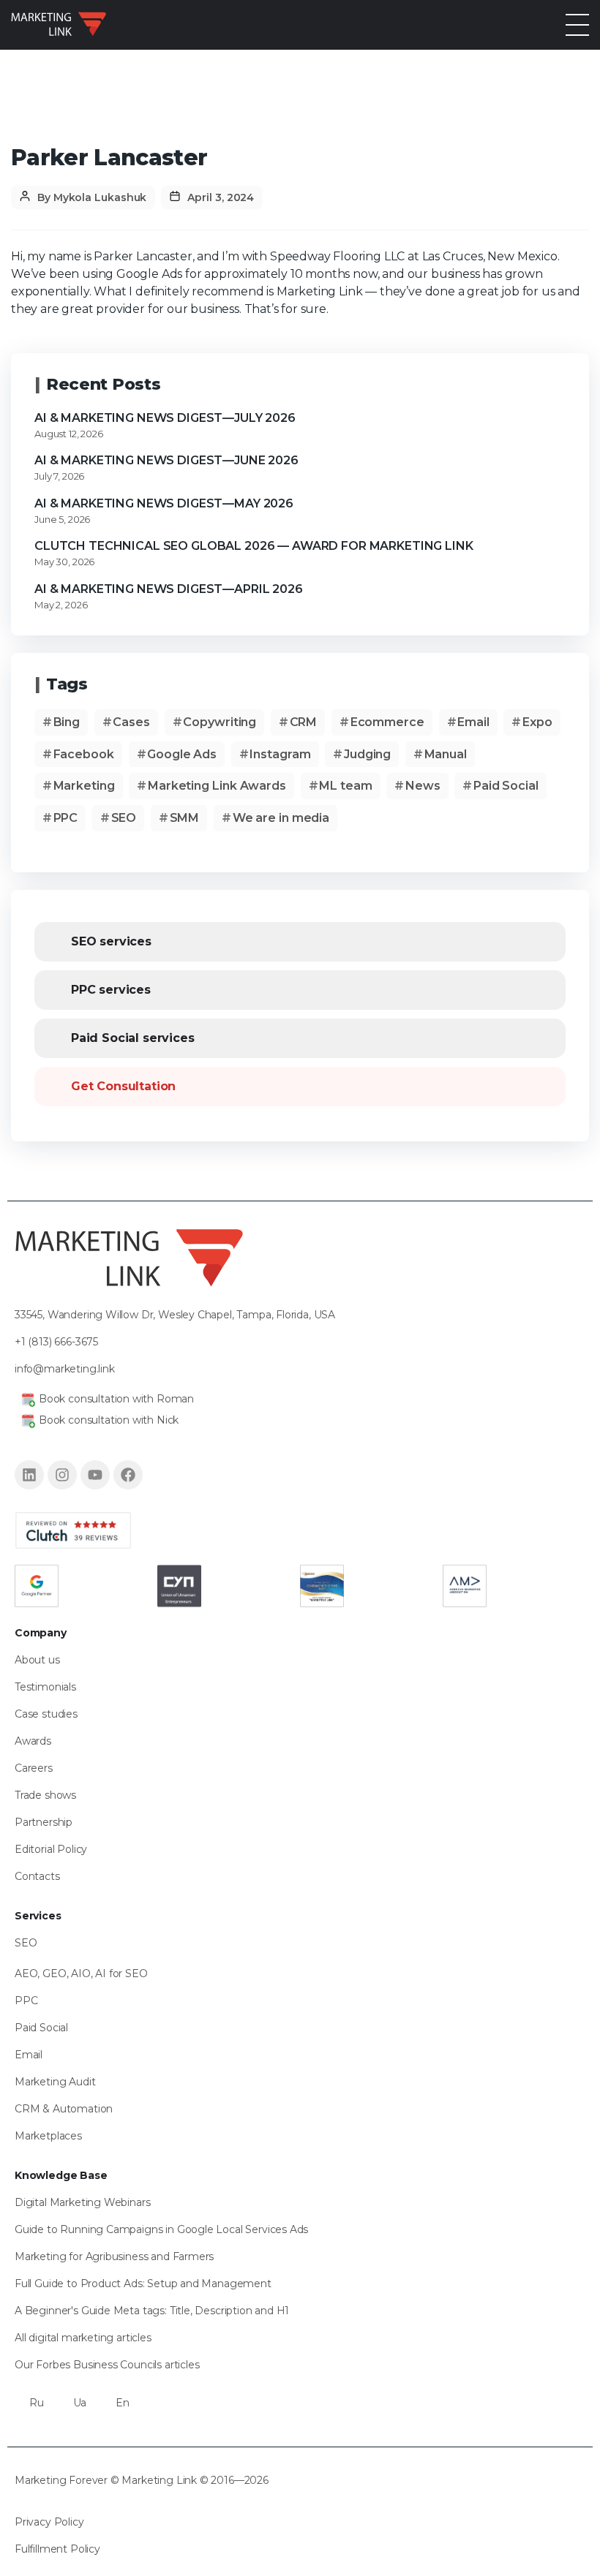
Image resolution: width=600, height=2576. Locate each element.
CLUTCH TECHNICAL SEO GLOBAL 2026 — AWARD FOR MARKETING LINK (254, 546)
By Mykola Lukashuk (92, 197)
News (423, 786)
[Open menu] (577, 25)
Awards (33, 1741)
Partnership (44, 1822)
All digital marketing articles (83, 2338)
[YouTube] (95, 1474)
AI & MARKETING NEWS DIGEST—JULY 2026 (165, 418)
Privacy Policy (49, 2522)
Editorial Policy (51, 1849)
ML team (345, 786)
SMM (185, 818)
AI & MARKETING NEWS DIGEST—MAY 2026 (164, 503)
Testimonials (45, 1687)
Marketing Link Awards (217, 786)
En (123, 2403)
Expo (537, 722)
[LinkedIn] (29, 1474)
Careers (34, 1768)
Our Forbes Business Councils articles (107, 2365)
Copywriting (220, 722)
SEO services (111, 941)
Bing (67, 722)
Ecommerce (387, 722)
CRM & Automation (64, 2109)
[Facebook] (128, 1474)
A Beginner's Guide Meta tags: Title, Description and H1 (152, 2311)
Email (473, 722)
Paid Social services (132, 1038)
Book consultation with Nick (109, 1419)
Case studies (46, 1714)
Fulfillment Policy (57, 2549)
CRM (304, 722)
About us (37, 1660)
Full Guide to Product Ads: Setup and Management (143, 2284)
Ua (80, 2403)
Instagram (280, 754)
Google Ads (182, 754)
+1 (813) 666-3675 (56, 1341)
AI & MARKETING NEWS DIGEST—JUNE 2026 (166, 460)
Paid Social (506, 786)
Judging (367, 754)
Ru (37, 2403)
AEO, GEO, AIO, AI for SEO (81, 1973)
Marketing (84, 786)
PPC (66, 818)
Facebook (84, 754)
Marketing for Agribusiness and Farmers (114, 2256)
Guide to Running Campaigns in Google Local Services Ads (161, 2229)
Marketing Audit (55, 2082)
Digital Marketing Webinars (82, 2202)
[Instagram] (62, 1474)
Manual (446, 754)
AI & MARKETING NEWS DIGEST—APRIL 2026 (169, 589)
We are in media (281, 818)
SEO (124, 818)
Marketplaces (48, 2136)
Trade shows (45, 1795)
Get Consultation (123, 1086)
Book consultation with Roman (116, 1398)
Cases (131, 722)
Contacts (37, 1876)
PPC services (111, 990)
